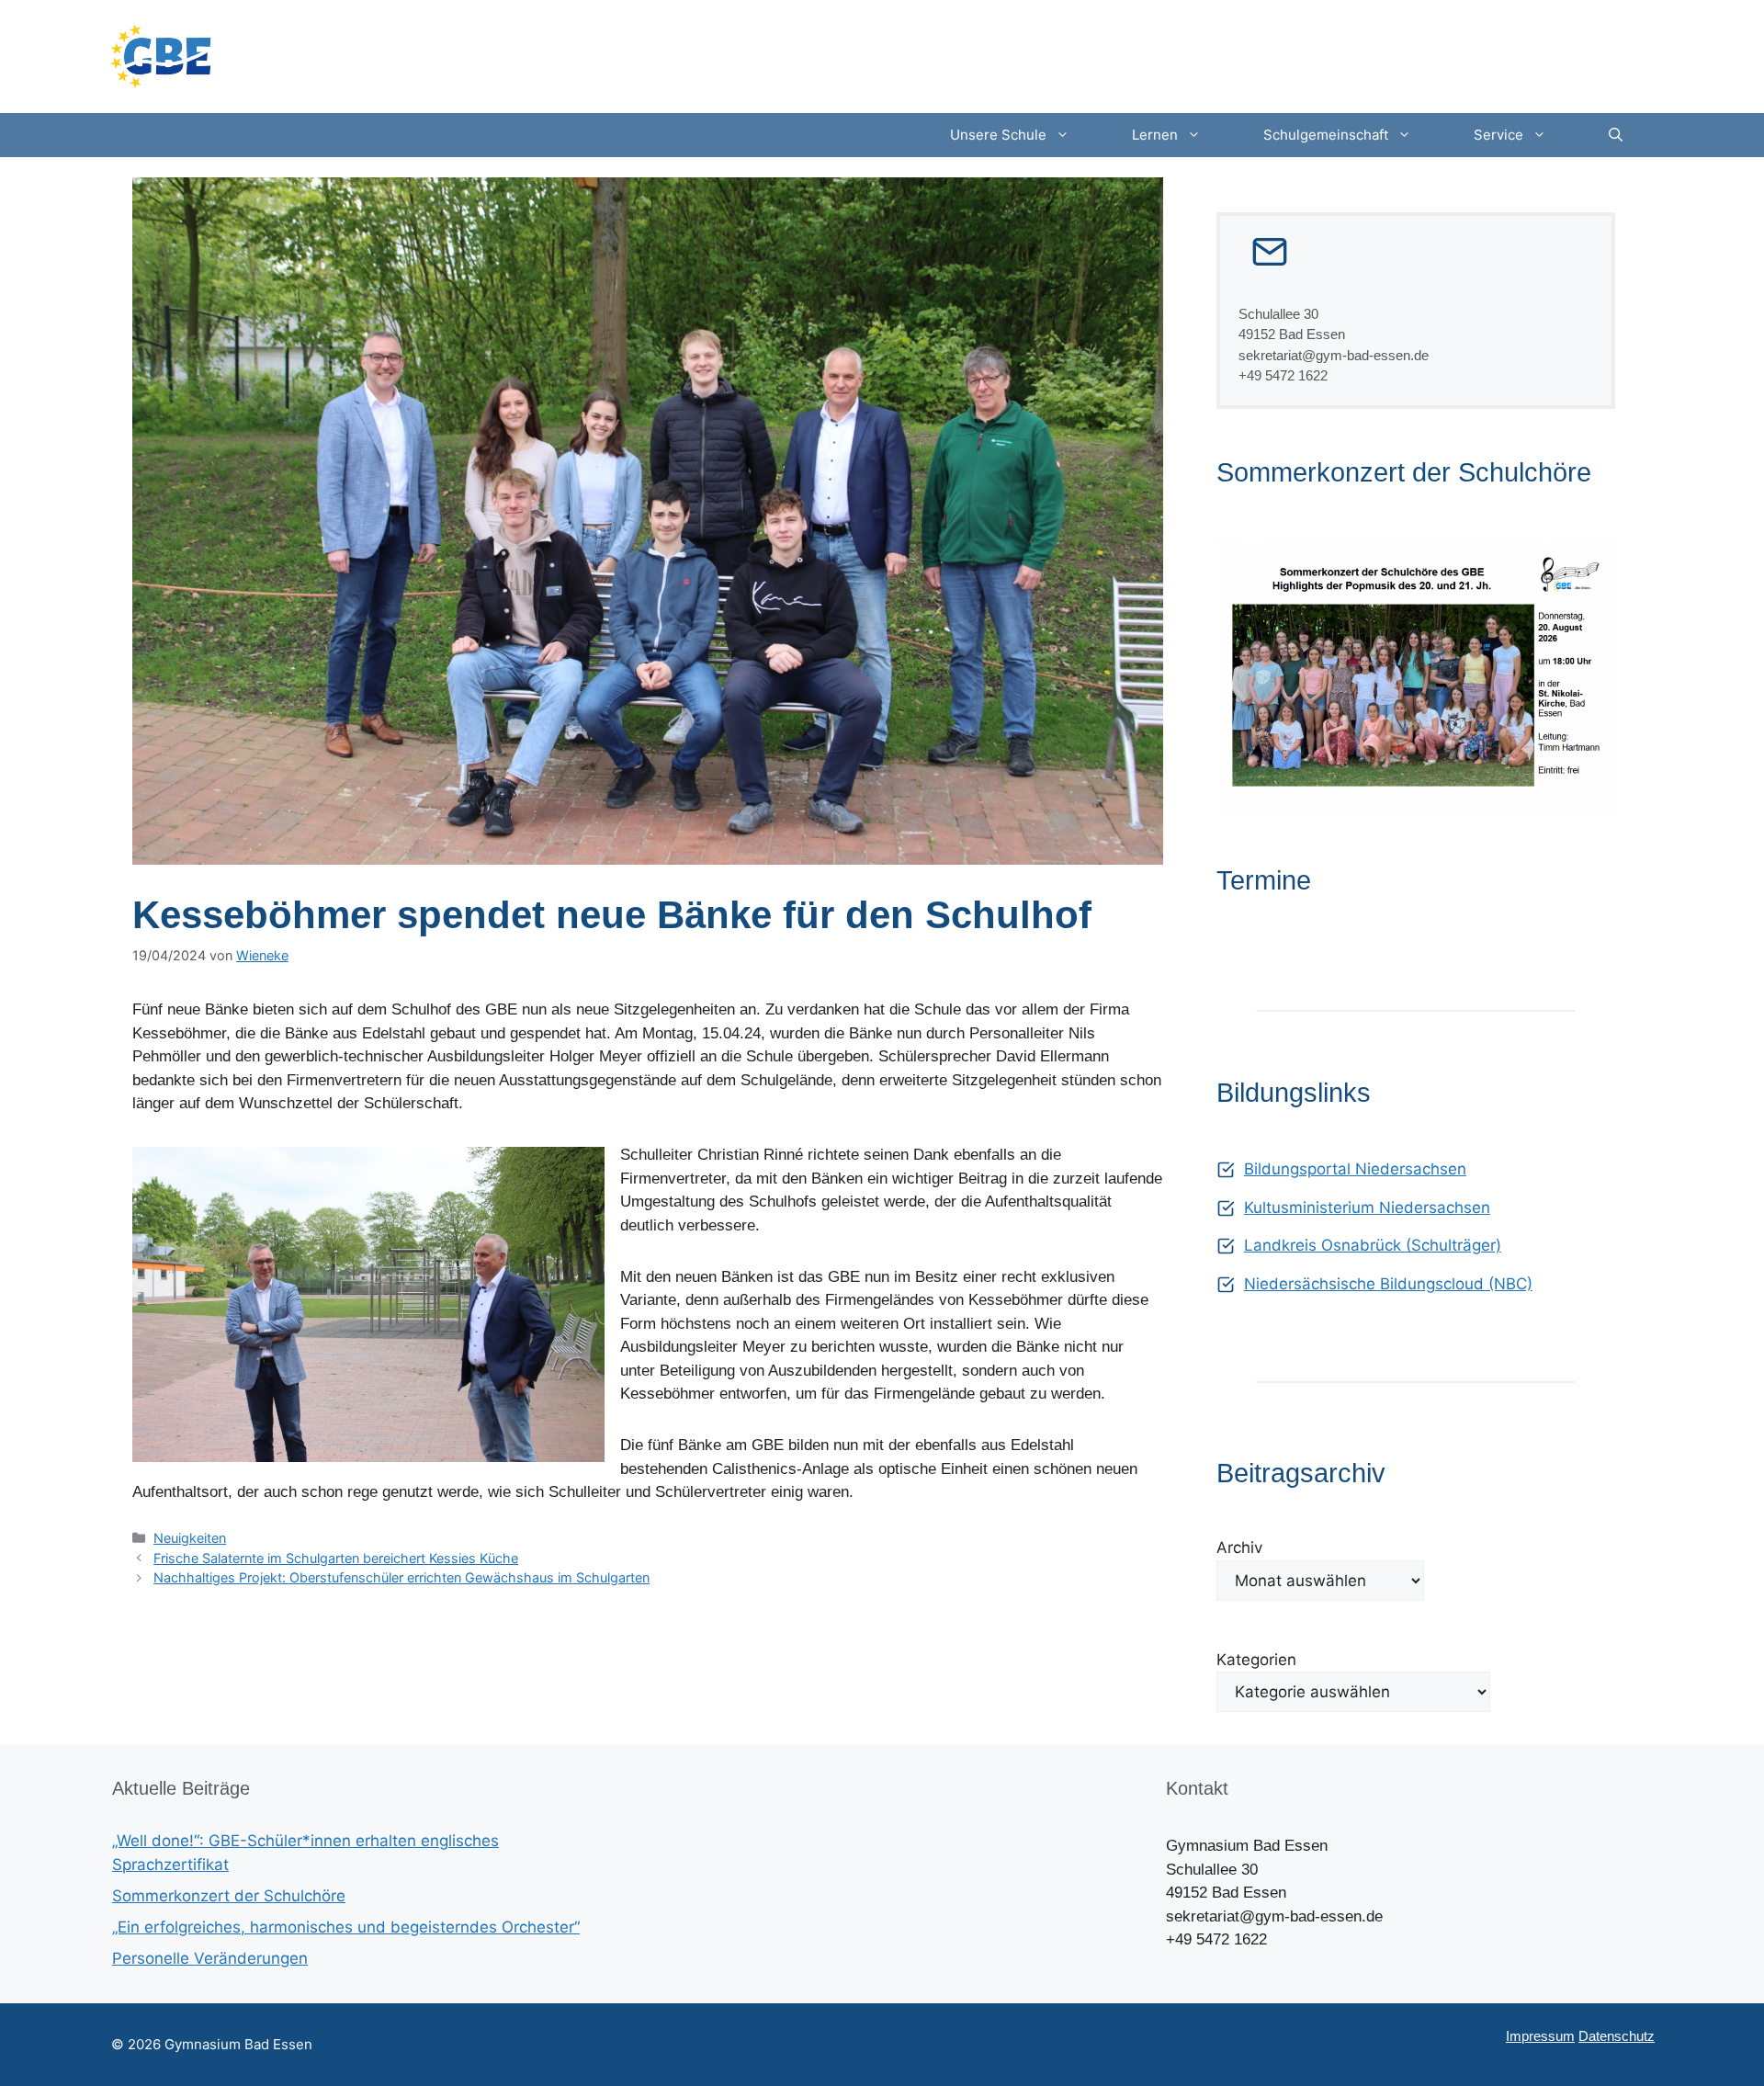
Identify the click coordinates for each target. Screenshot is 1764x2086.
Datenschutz (1617, 2036)
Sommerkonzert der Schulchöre (229, 1896)
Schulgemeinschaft (1326, 135)
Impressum (1540, 2036)
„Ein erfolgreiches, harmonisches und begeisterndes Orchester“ (346, 1927)
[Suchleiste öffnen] (1616, 135)
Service (1498, 135)
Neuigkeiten (190, 1538)
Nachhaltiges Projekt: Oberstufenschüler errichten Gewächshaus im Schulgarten (401, 1577)
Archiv (1239, 1547)
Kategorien (1256, 1660)
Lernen (1155, 135)
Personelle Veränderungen (210, 1958)
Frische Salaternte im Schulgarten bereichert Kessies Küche (336, 1558)
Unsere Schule (998, 135)
